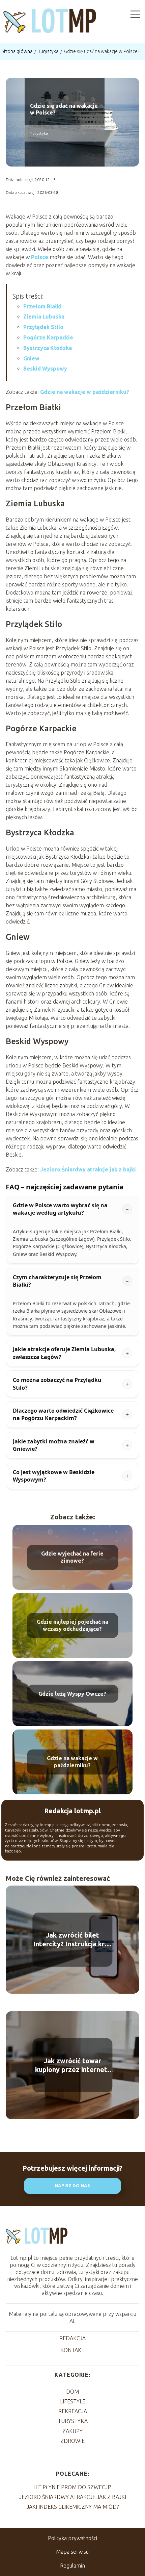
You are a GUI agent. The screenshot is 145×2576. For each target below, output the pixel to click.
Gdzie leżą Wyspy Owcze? (72, 1694)
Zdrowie (72, 2441)
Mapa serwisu (72, 2552)
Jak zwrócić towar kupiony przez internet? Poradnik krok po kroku (73, 2065)
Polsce (40, 257)
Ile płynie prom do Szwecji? (72, 2487)
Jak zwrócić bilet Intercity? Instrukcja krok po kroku (73, 1940)
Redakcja (72, 2338)
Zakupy (72, 2431)
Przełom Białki (42, 306)
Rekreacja (73, 2411)
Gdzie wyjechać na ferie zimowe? (72, 1557)
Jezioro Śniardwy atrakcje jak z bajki (88, 1169)
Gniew (31, 358)
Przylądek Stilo (43, 327)
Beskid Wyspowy (45, 369)
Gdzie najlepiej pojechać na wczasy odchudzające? (72, 1626)
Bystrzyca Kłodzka (48, 348)
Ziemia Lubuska (44, 317)
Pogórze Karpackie (48, 337)
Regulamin (72, 2566)
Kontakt (72, 2350)
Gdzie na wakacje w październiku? (85, 392)
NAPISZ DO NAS (72, 2186)
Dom (72, 2392)
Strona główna (18, 51)
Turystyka (49, 51)
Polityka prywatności (72, 2538)
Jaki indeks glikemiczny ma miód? (73, 2507)
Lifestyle (73, 2401)
